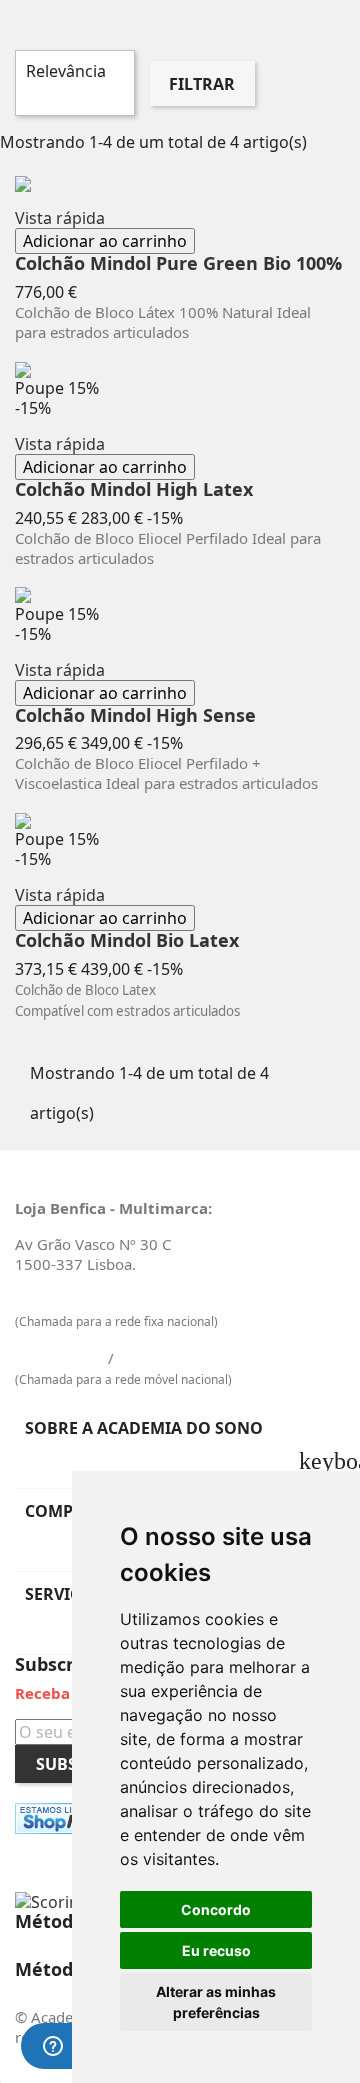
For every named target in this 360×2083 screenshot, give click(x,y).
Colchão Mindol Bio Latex (127, 941)
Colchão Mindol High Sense (135, 716)
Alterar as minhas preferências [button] (216, 2002)
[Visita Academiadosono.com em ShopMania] (71, 1818)
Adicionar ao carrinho (105, 241)
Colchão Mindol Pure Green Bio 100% (178, 264)
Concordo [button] (216, 1909)
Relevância (72, 83)
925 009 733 (59, 1358)
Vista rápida (60, 218)
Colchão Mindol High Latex (134, 490)
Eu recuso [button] (216, 1950)
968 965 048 (162, 1358)
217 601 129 (59, 1300)
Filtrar (202, 84)
